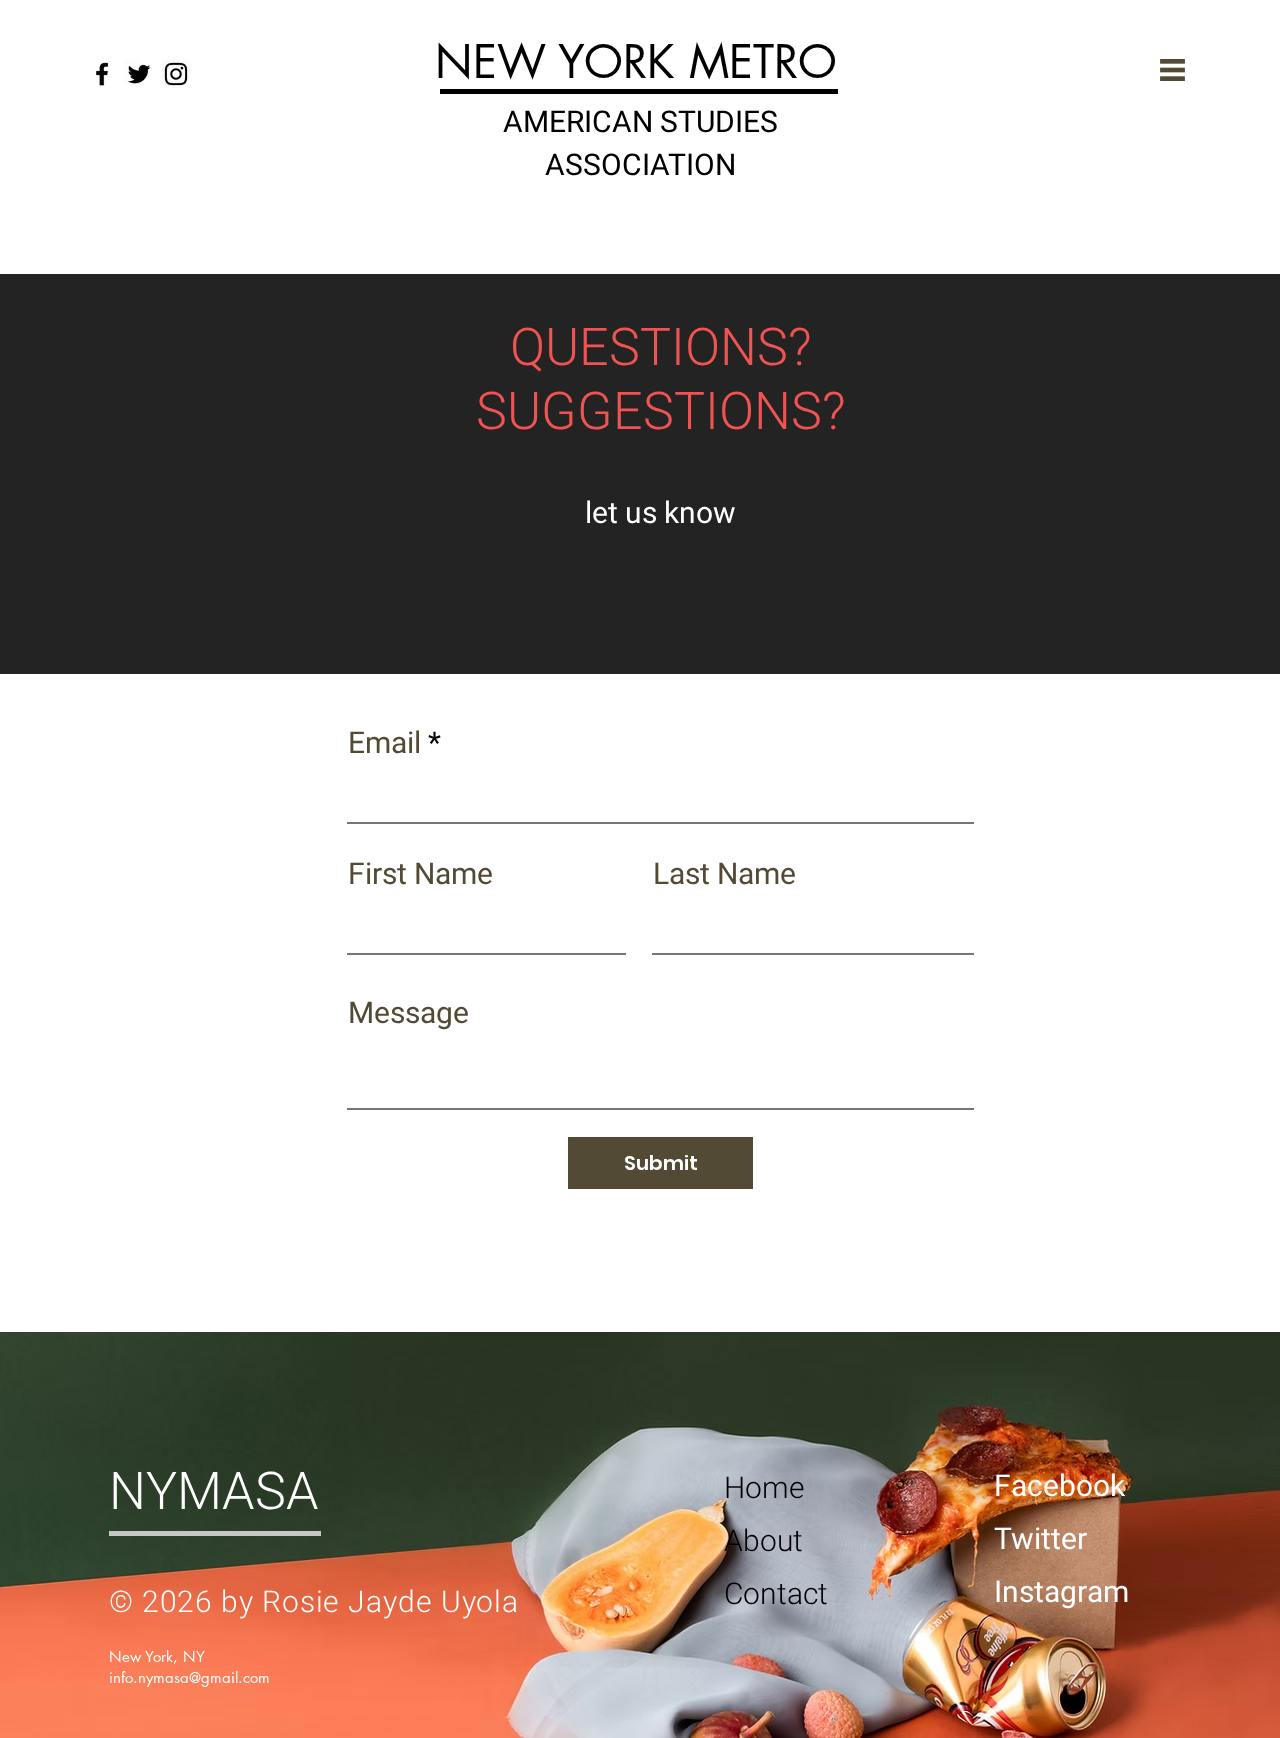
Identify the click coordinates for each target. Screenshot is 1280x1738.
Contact (776, 1595)
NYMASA (214, 1493)
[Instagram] (176, 74)
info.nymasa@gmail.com (189, 1677)
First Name (420, 875)
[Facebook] (102, 74)
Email (384, 744)
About (763, 1542)
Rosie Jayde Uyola (390, 1603)
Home (764, 1489)
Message (408, 1014)
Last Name (724, 875)
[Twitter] (139, 74)
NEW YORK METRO (636, 61)
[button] (1172, 70)
